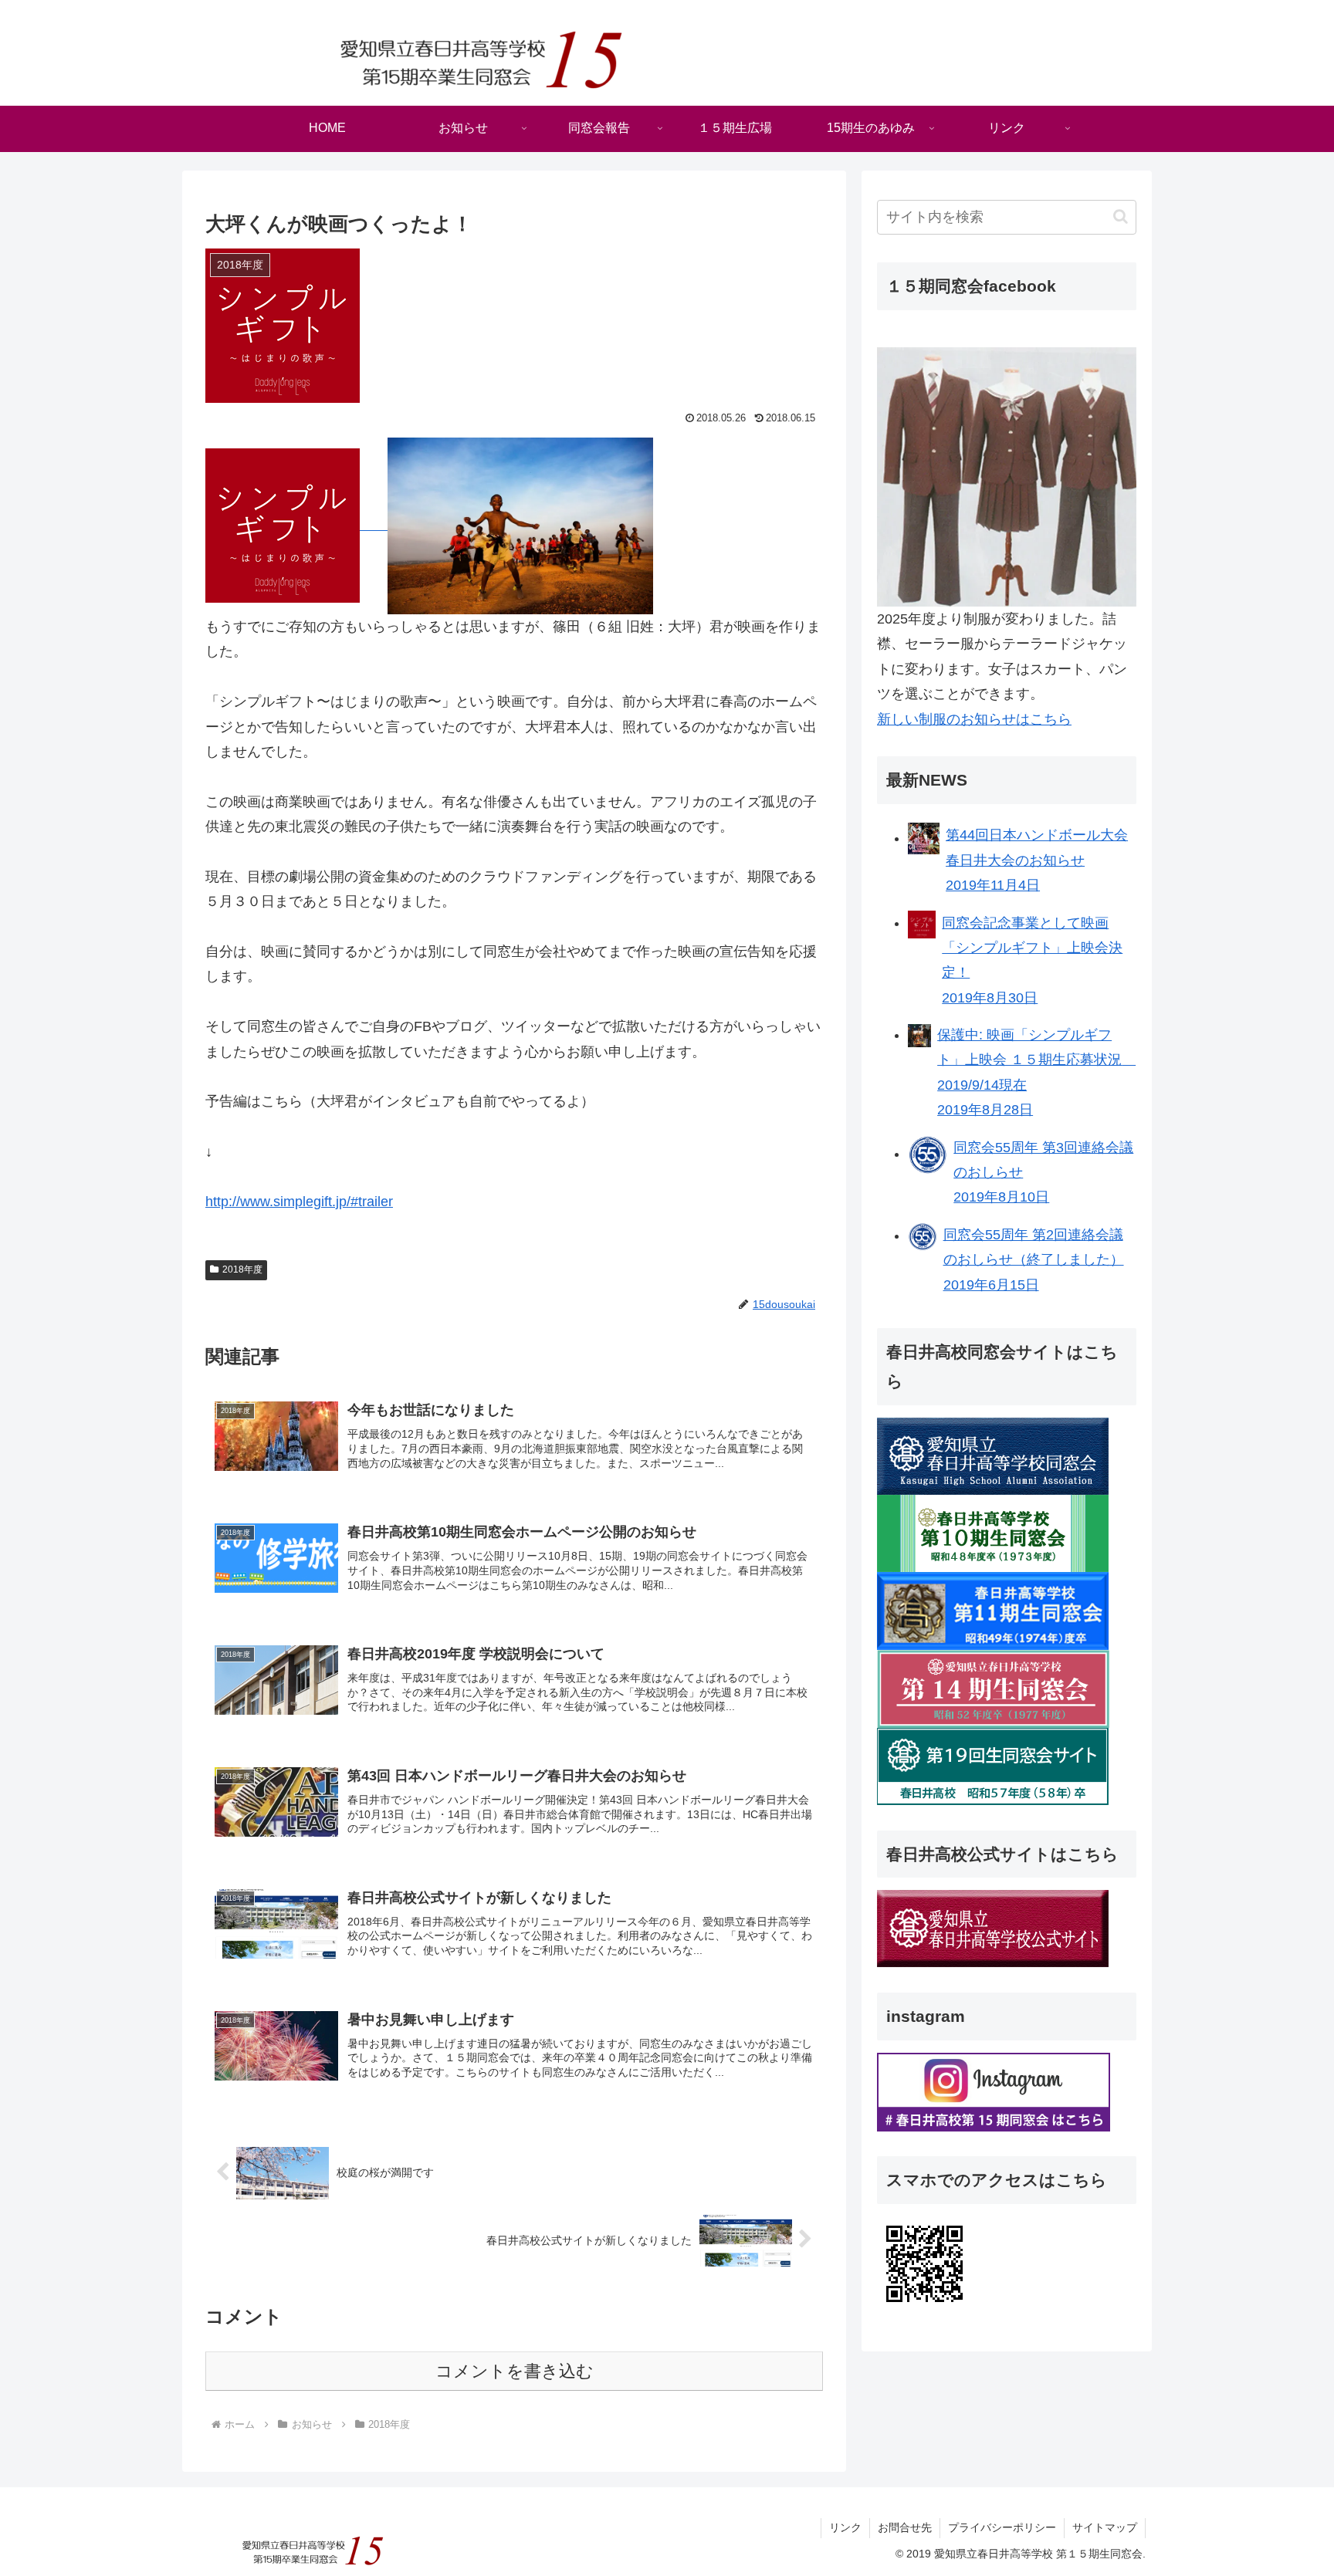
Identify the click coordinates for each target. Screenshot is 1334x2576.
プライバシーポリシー (1002, 2527)
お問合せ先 (905, 2527)
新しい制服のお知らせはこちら (974, 719)
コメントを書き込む (515, 2371)
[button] (1121, 216)
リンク (845, 2527)
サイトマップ (1105, 2527)
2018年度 (242, 1269)
